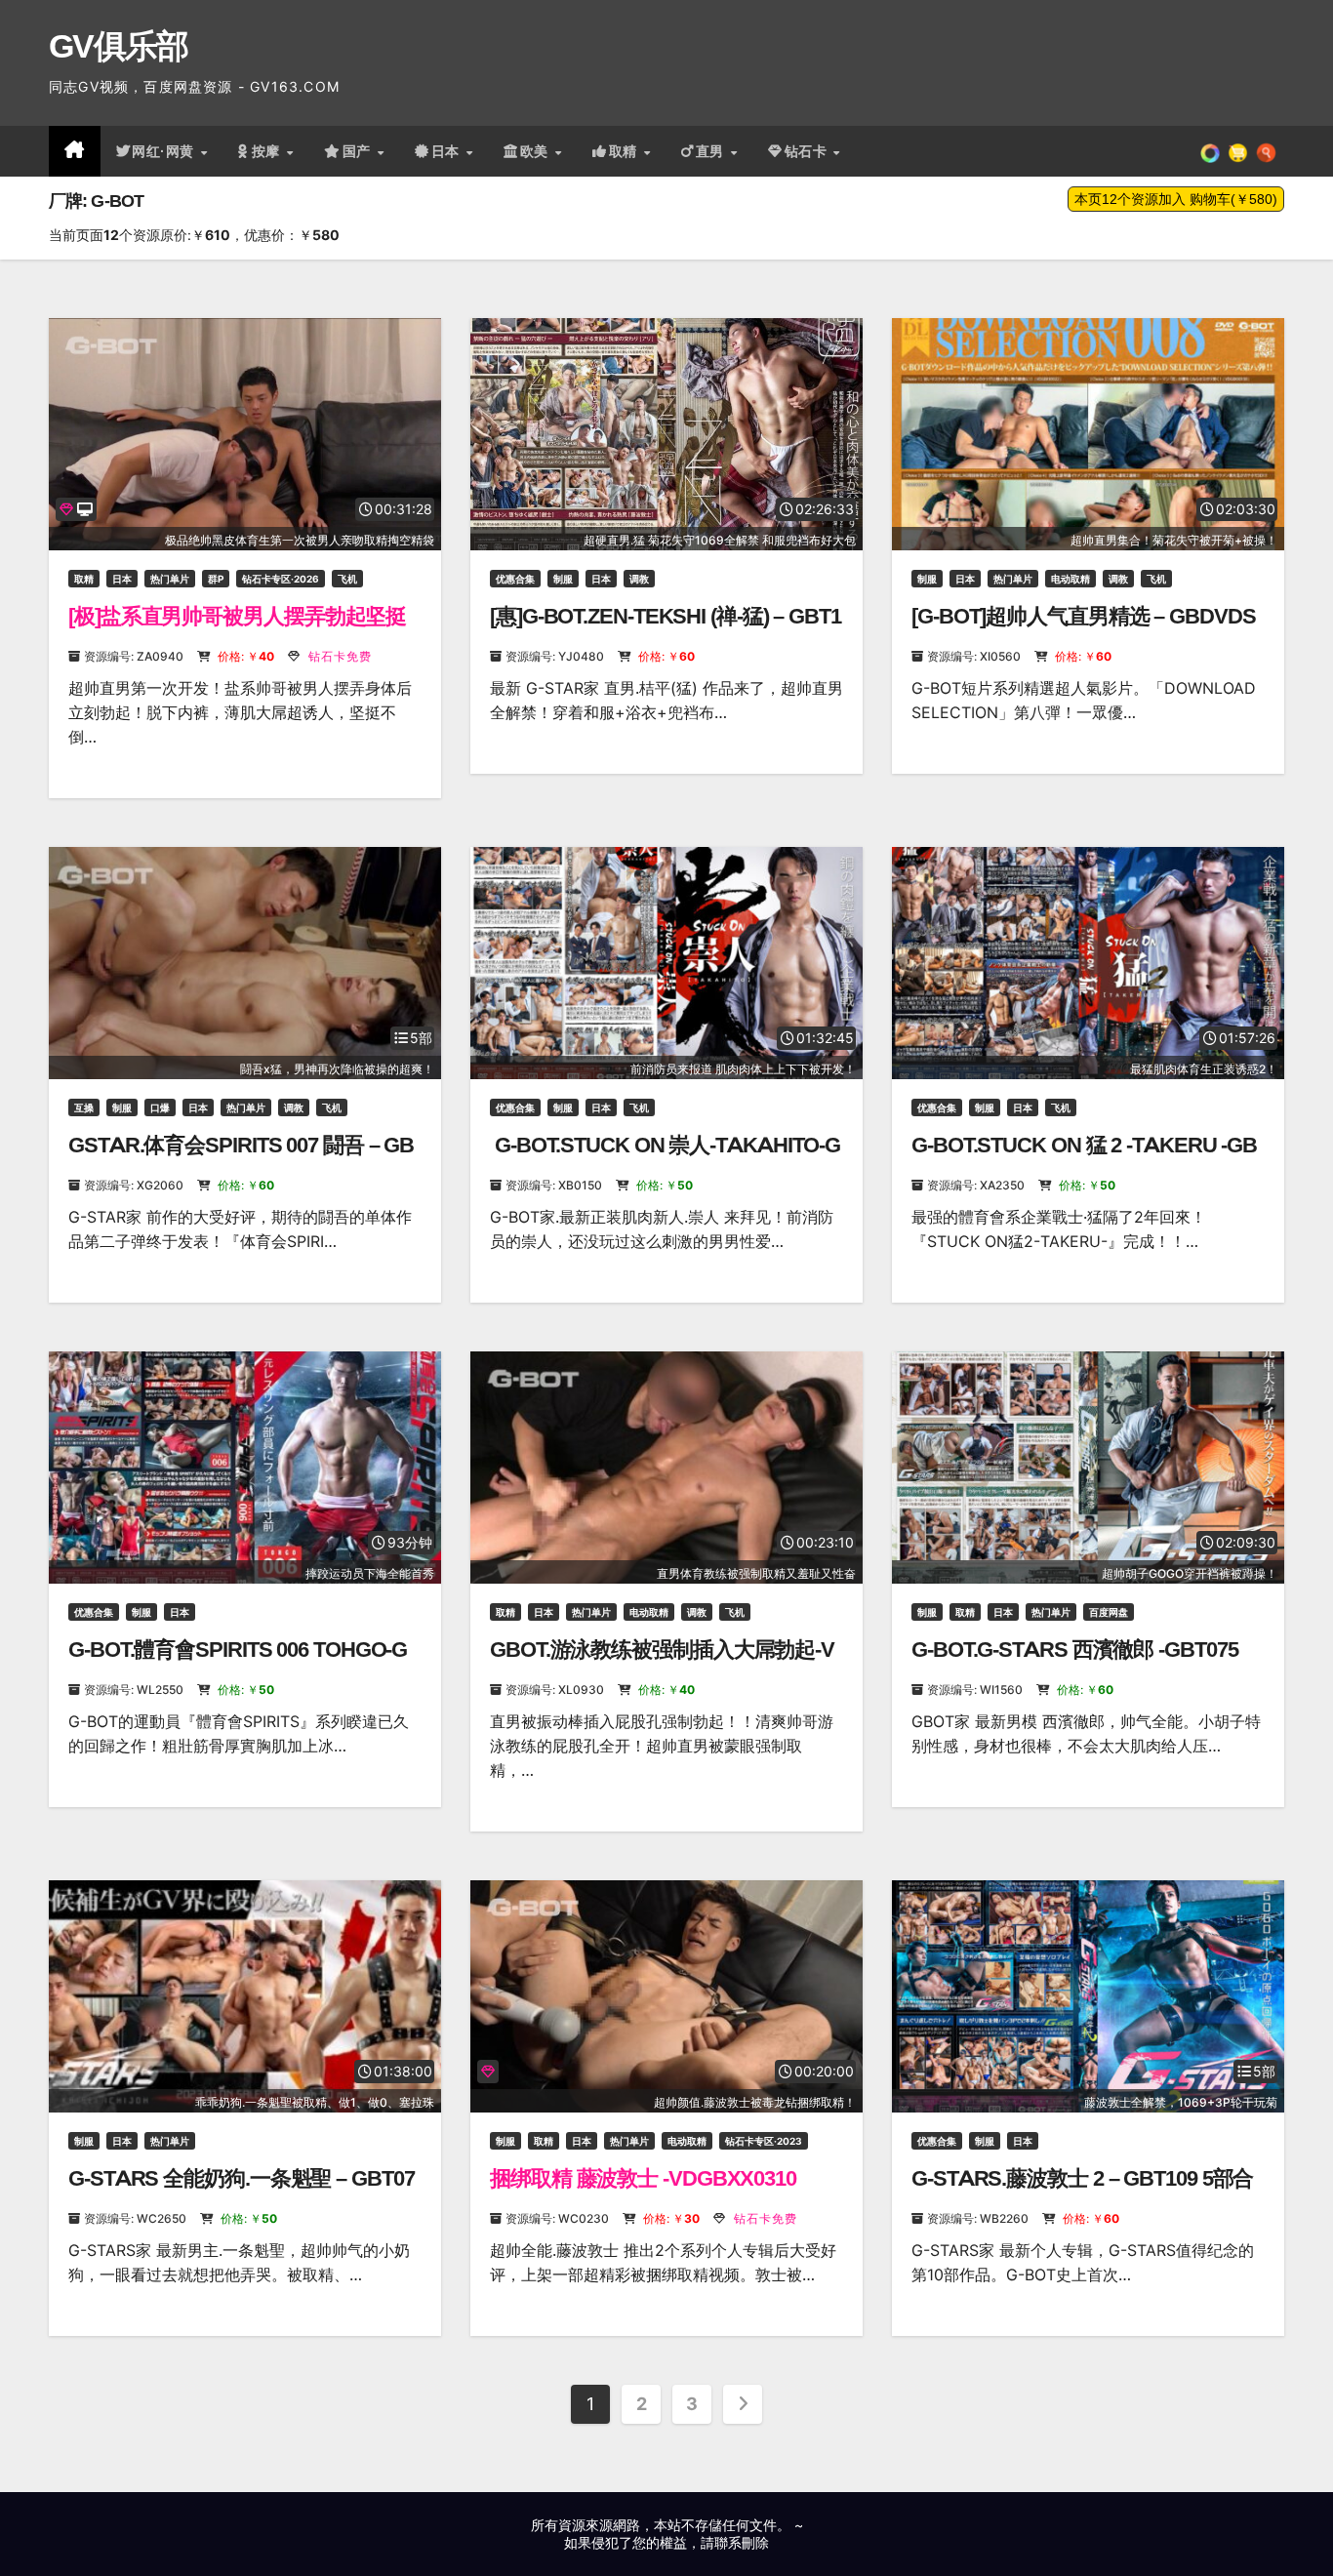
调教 (639, 579)
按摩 (268, 151)
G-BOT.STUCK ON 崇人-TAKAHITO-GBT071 (665, 1158)
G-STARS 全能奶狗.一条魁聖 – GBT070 (242, 2191)
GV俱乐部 (119, 46)
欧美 (537, 151)
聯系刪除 (742, 2542)
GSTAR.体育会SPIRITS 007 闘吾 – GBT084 (241, 1158)
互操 (84, 1107)
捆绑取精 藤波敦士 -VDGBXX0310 (643, 2178)
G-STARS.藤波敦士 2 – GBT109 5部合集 (1082, 2191)
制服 (563, 579)
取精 (626, 151)
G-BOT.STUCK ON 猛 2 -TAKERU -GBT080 (1084, 1158)
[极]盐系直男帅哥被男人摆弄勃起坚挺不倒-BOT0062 (237, 629)
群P (216, 579)
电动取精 (1070, 579)
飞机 (347, 579)
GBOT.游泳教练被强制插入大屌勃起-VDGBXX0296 (662, 1662)
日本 (448, 151)
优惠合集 (515, 579)
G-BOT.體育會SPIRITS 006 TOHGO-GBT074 (238, 1662)
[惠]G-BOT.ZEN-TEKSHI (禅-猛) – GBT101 (666, 629)
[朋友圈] (1210, 151)
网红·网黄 (165, 151)
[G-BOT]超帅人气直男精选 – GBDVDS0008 (1084, 629)
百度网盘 (1109, 1612)
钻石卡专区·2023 (764, 2141)
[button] (1266, 151)
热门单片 (170, 579)
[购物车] (1238, 151)
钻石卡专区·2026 (281, 579)
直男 (712, 151)
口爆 (160, 1107)
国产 (359, 151)
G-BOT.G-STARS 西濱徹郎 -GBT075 (1074, 1650)
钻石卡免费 (338, 656)
